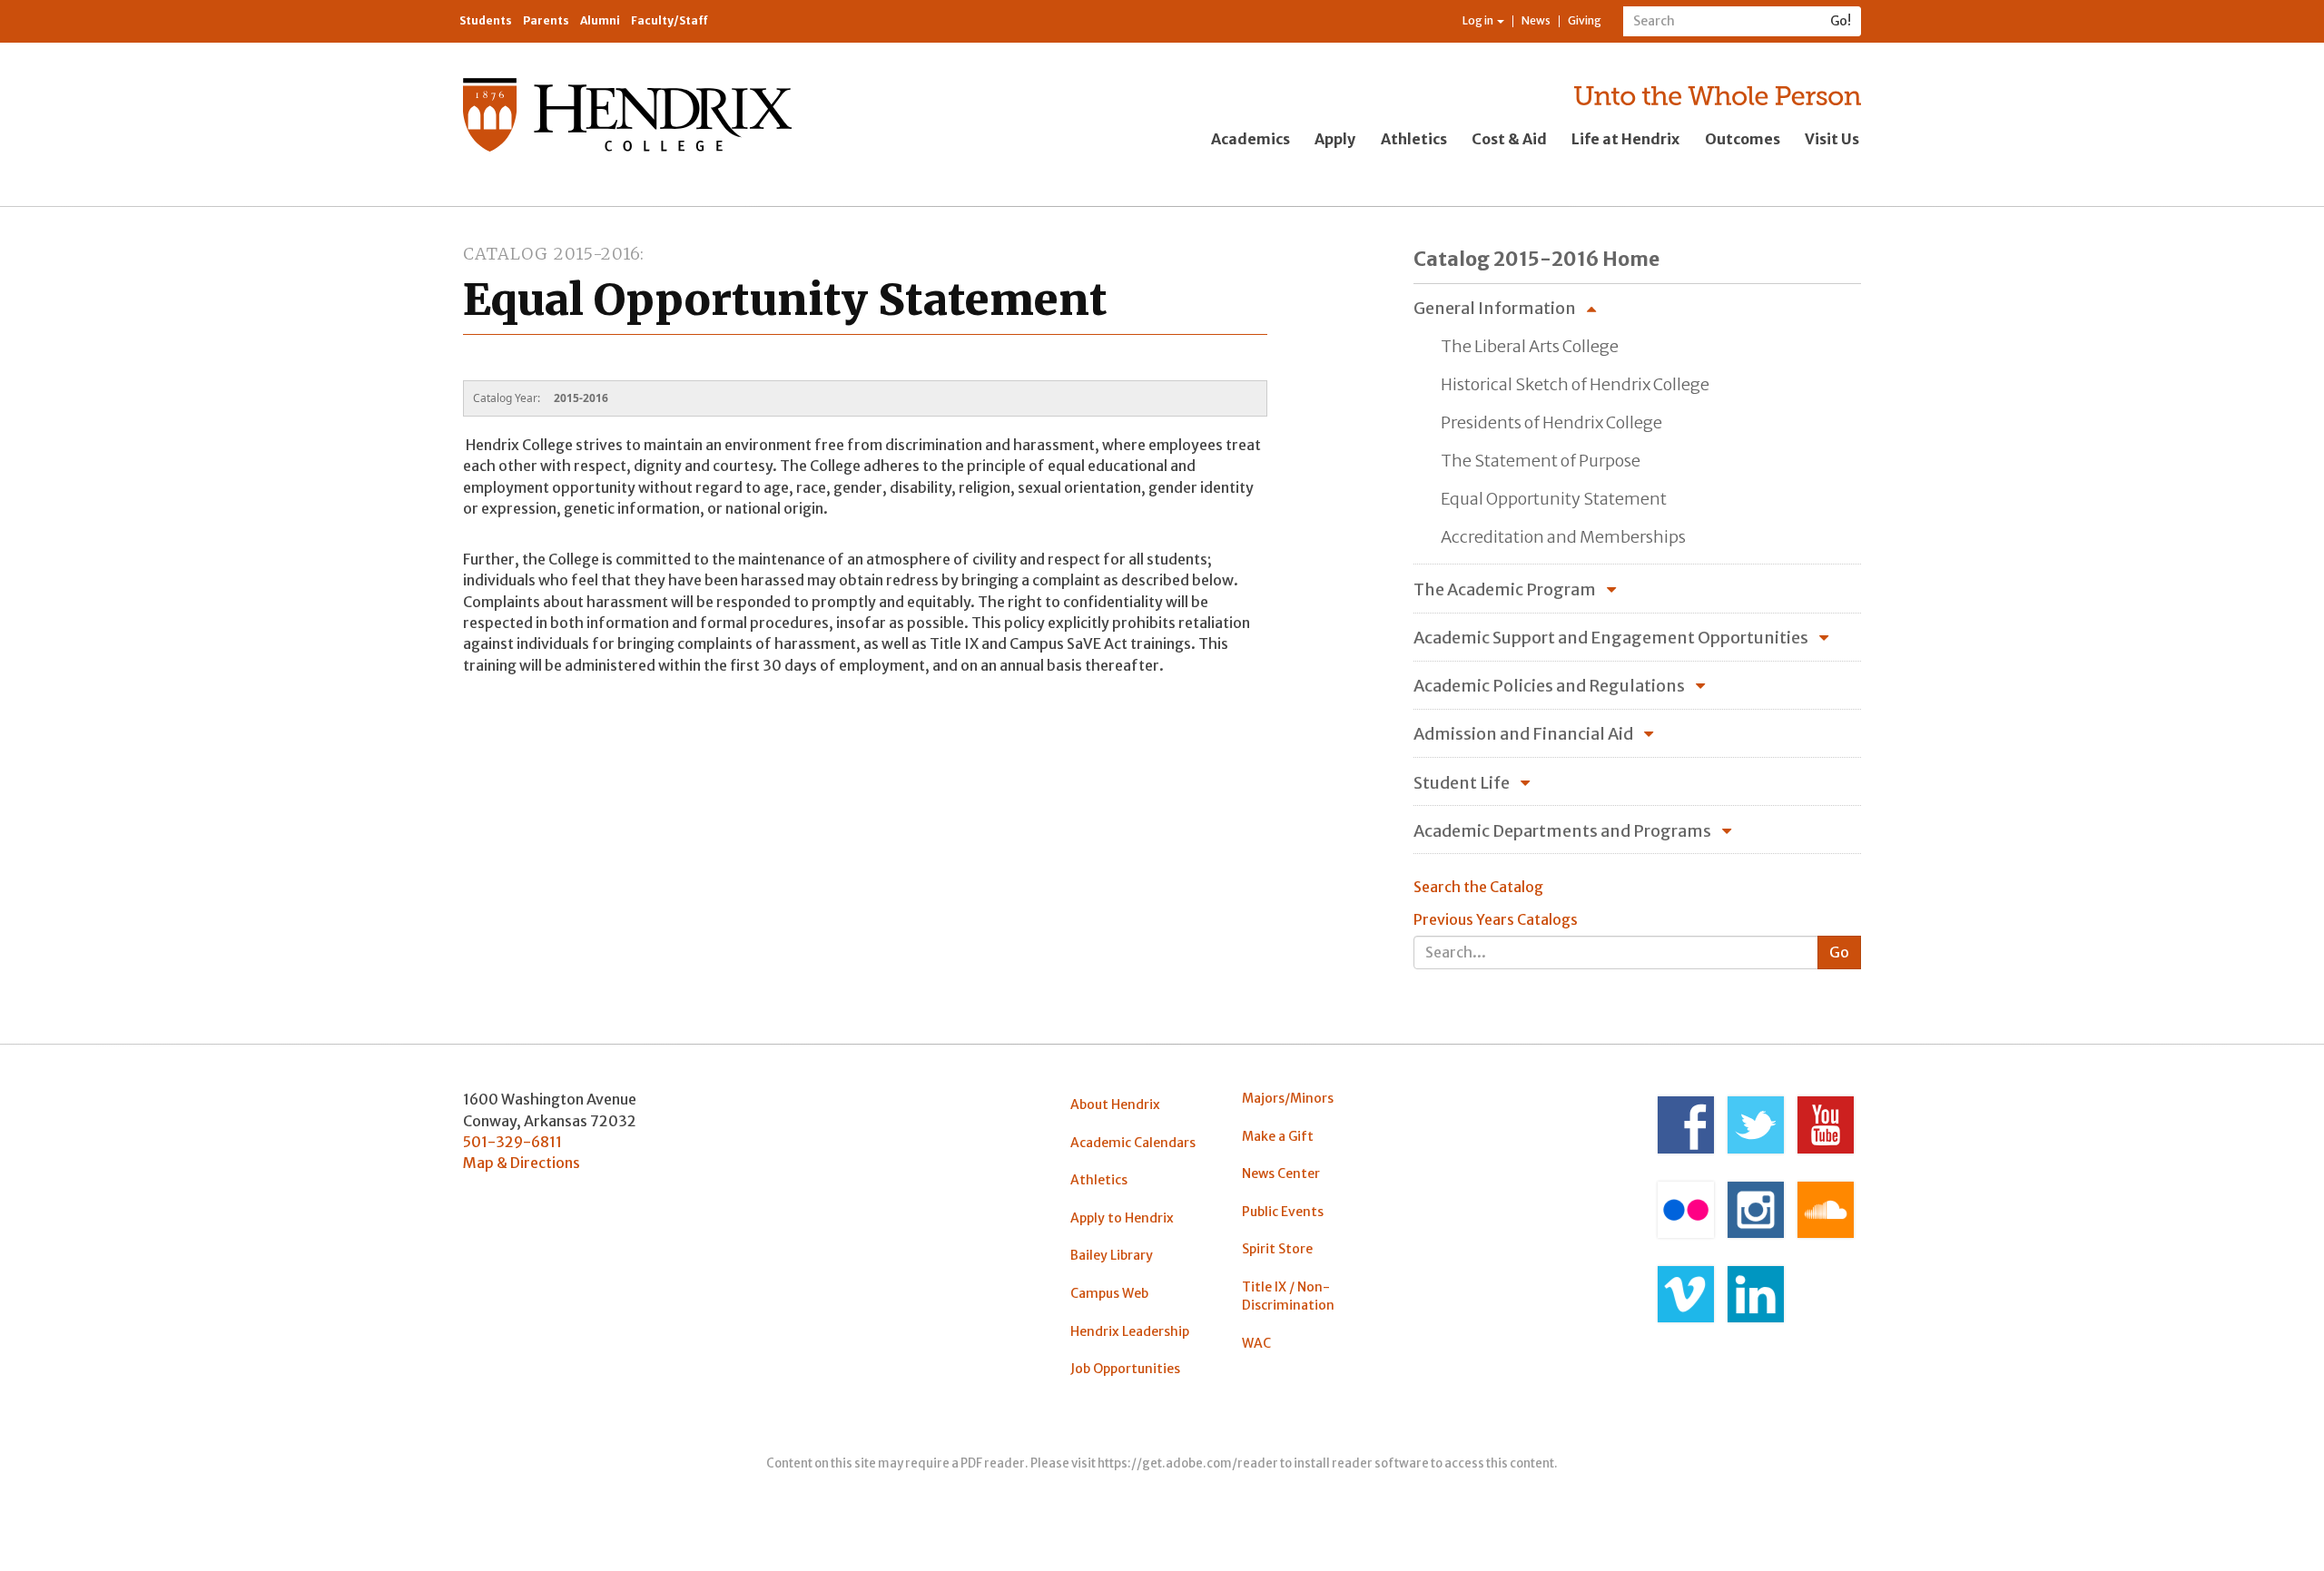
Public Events (1283, 1212)
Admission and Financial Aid (1523, 734)
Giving (1585, 20)
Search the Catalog (1478, 887)
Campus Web (1109, 1293)
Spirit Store (1277, 1249)
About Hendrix (1115, 1105)
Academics (1251, 139)
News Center (1281, 1173)
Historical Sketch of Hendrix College (1575, 384)
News (1536, 20)
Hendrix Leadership (1130, 1331)
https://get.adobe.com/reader (1188, 1463)
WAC (1256, 1343)
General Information (1495, 308)
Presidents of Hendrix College (1551, 422)
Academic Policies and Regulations (1549, 686)
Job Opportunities (1125, 1369)
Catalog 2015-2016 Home (1536, 259)
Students (486, 20)
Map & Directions (522, 1163)
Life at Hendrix (1625, 139)
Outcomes (1743, 139)
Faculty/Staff (670, 20)
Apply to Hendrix (1122, 1218)
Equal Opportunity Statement (1554, 499)
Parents (546, 20)
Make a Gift (1278, 1136)
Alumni (600, 20)
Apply (1335, 139)
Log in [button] (1479, 20)
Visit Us (1832, 139)
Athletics (1414, 139)
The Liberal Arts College (1530, 346)
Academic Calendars (1133, 1143)
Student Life (1462, 783)
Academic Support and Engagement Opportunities (1611, 638)
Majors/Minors (1288, 1098)
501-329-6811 (512, 1142)
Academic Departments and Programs (1562, 831)
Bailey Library (1112, 1255)
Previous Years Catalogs (1496, 919)
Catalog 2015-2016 (551, 254)
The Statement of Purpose (1541, 461)
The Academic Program (1505, 589)
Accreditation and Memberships (1563, 537)
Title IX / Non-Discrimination (1288, 1296)
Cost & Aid (1509, 139)
